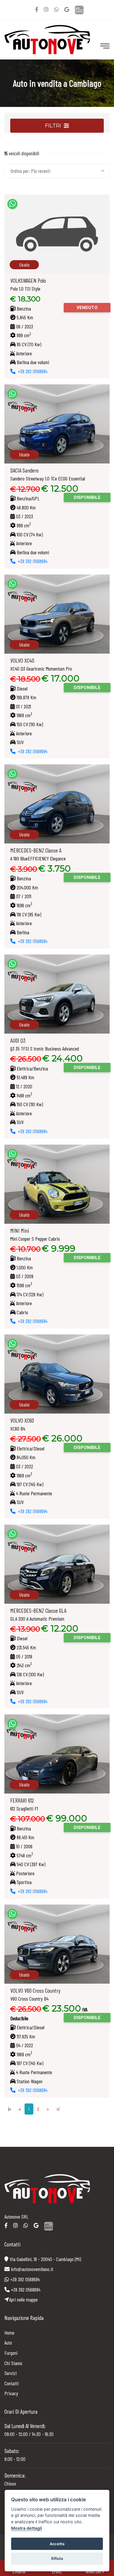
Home (9, 2333)
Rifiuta (57, 2558)
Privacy (11, 2393)
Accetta (57, 2544)
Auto (8, 2343)
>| (58, 2109)
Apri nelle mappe (23, 2299)
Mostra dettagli (27, 2528)
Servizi (11, 2373)
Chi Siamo (13, 2363)
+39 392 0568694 (31, 371)
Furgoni (11, 2353)
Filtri (53, 126)
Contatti (12, 2383)
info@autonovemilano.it (31, 2269)
